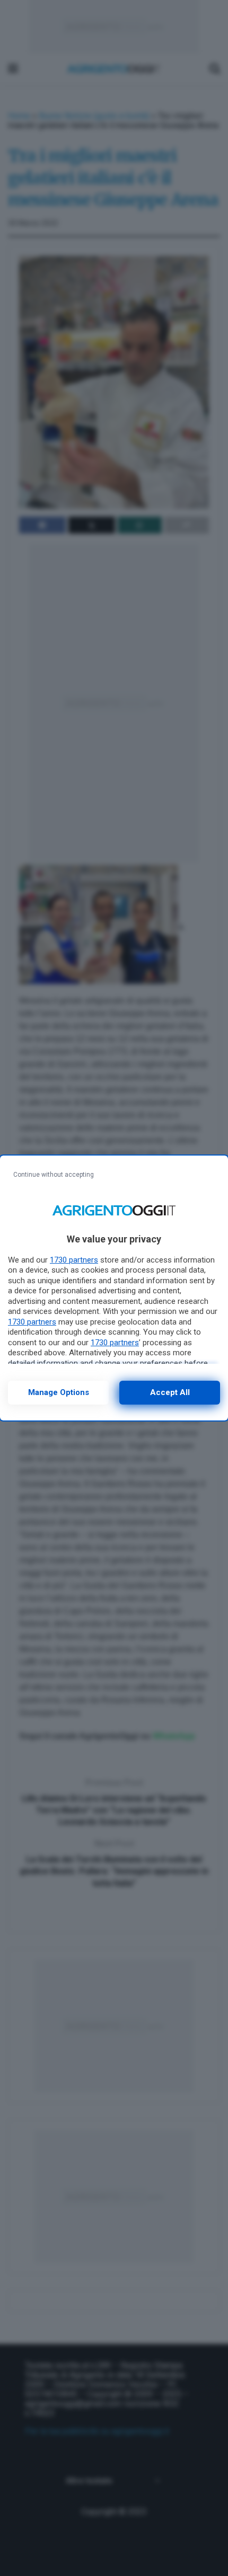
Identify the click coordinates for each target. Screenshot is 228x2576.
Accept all (170, 1392)
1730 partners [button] (74, 1260)
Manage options (59, 1392)
